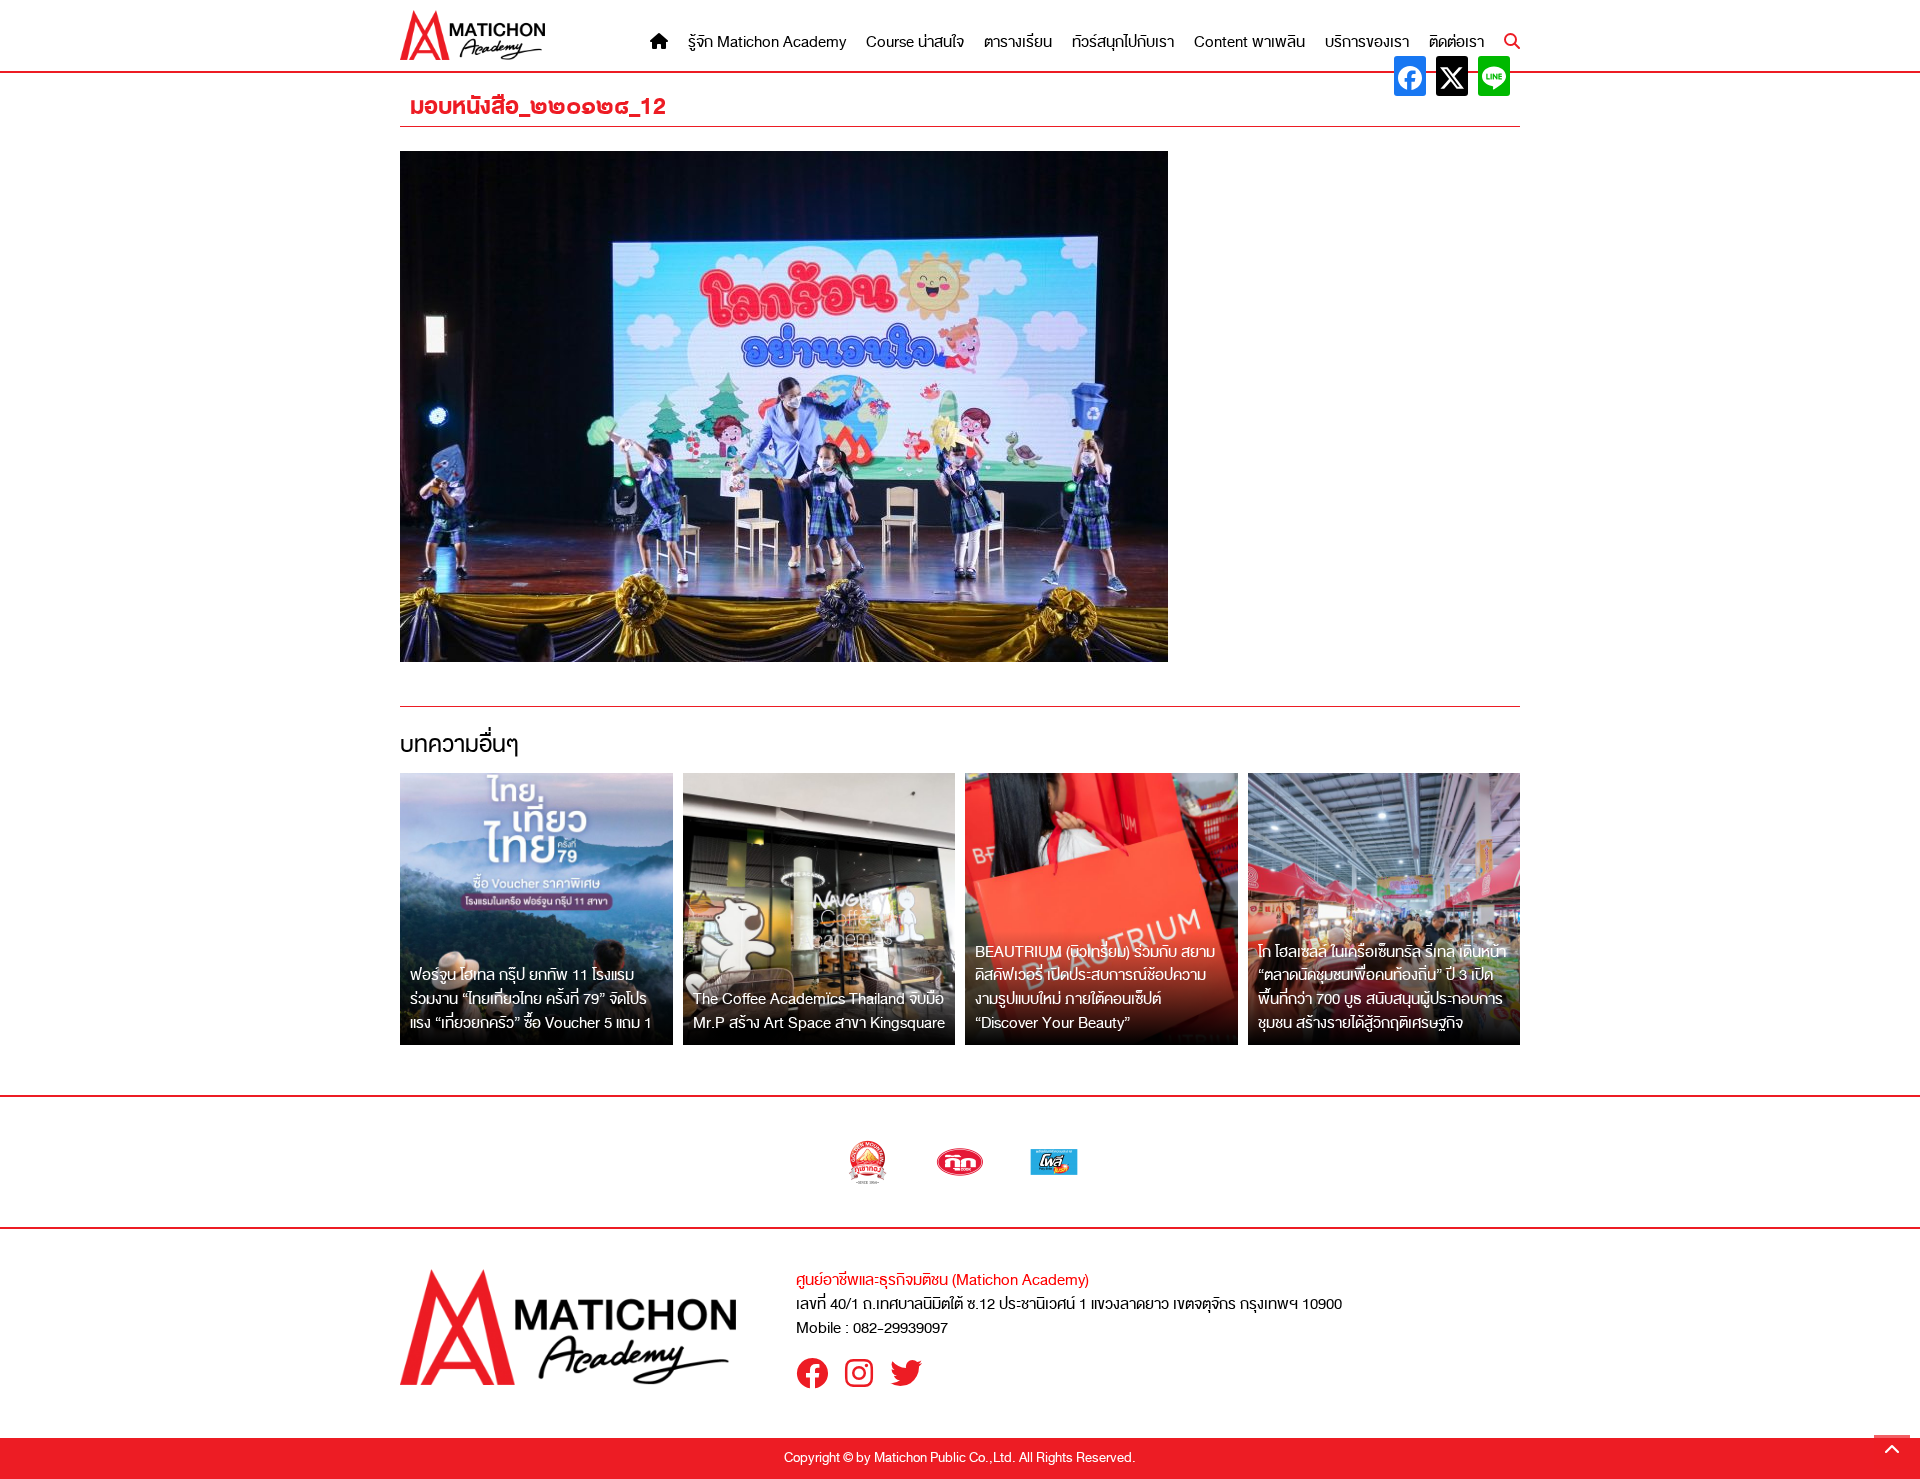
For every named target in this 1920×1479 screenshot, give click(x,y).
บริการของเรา (1367, 42)
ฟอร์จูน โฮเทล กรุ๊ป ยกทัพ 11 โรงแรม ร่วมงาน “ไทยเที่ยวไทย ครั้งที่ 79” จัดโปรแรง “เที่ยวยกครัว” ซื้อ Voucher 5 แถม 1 (531, 998)
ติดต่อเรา (1456, 42)
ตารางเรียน (1018, 42)
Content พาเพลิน (1249, 42)
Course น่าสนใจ (915, 42)
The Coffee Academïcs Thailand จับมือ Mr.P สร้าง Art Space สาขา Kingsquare (819, 1011)
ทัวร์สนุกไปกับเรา (1123, 42)
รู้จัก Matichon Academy (767, 42)
